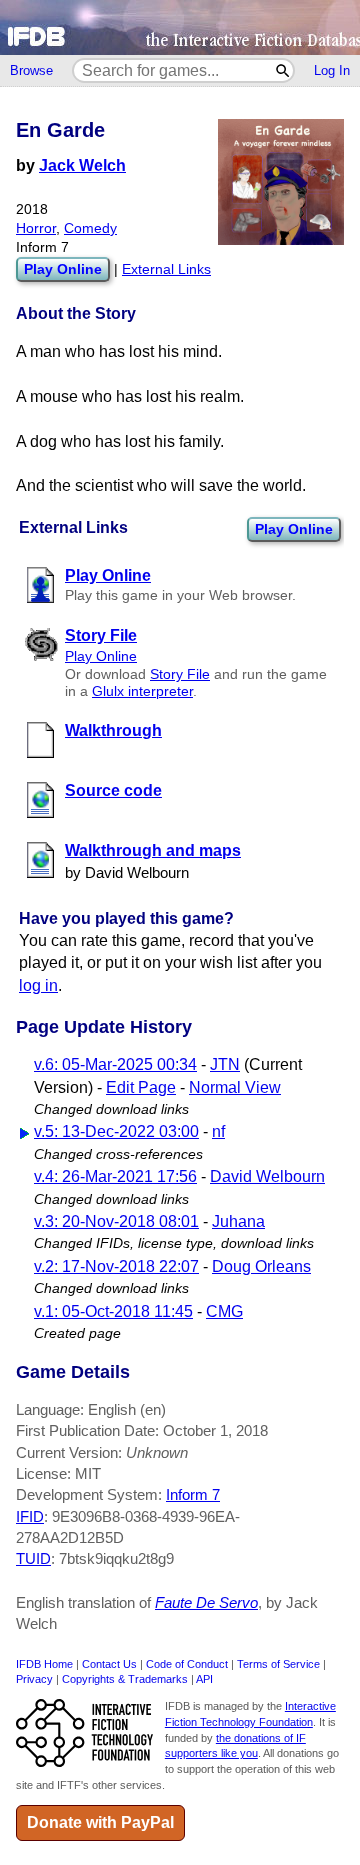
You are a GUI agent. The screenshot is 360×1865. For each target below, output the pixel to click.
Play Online (294, 529)
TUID (33, 1558)
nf (218, 1131)
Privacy (34, 1679)
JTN (225, 1064)
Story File (180, 674)
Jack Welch (82, 165)
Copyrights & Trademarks (125, 1679)
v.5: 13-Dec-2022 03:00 (116, 1131)
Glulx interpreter (142, 691)
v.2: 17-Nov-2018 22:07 (116, 1266)
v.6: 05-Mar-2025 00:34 (115, 1064)
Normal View (235, 1087)
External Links (166, 269)
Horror (36, 228)
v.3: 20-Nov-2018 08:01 (116, 1221)
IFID (30, 1516)
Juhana (238, 1221)
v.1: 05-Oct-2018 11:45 (113, 1311)
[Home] (180, 27)
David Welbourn (267, 1176)
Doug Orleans (261, 1266)
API (204, 1679)
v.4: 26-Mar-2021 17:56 (115, 1176)
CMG (224, 1311)
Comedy (90, 228)
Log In (332, 70)
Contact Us (109, 1664)
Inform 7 (193, 1494)
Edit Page (141, 1087)
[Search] (283, 70)
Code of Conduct (187, 1664)
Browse (31, 70)
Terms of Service (278, 1664)
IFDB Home (44, 1664)
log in (38, 985)
